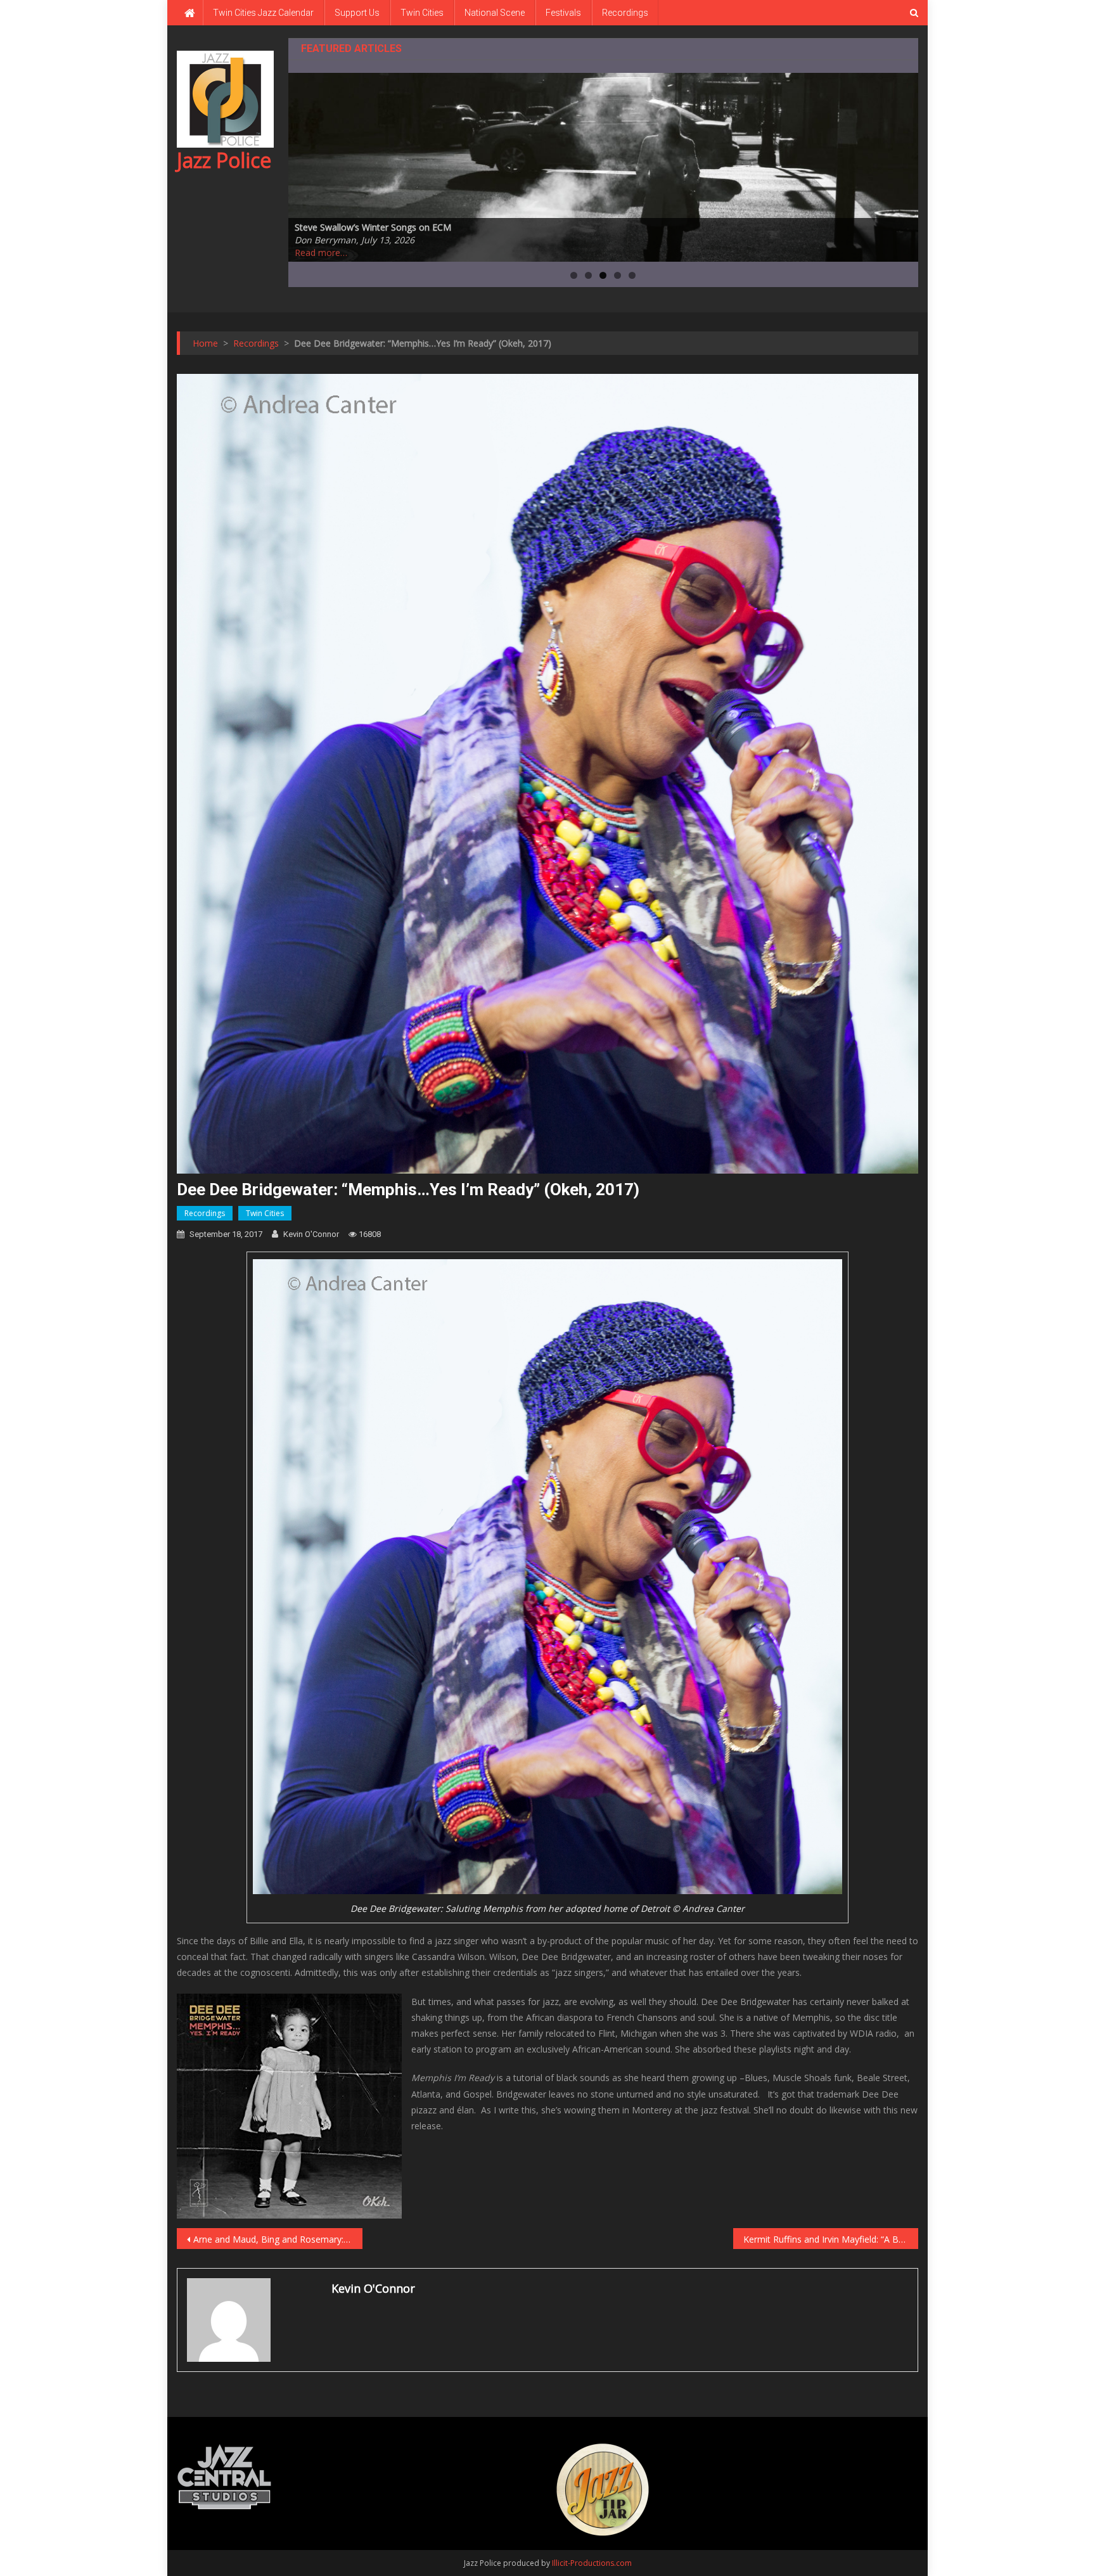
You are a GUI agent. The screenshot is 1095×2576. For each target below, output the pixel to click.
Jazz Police (224, 160)
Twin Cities (422, 13)
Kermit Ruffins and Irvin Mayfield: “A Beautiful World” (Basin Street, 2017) (831, 2239)
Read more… (321, 253)
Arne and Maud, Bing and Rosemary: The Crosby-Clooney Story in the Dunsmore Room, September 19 (278, 2239)
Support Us (357, 13)
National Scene (495, 13)
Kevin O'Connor (311, 1234)
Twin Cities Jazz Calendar (263, 13)
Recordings (625, 13)
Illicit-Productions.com (592, 2563)
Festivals (563, 13)
